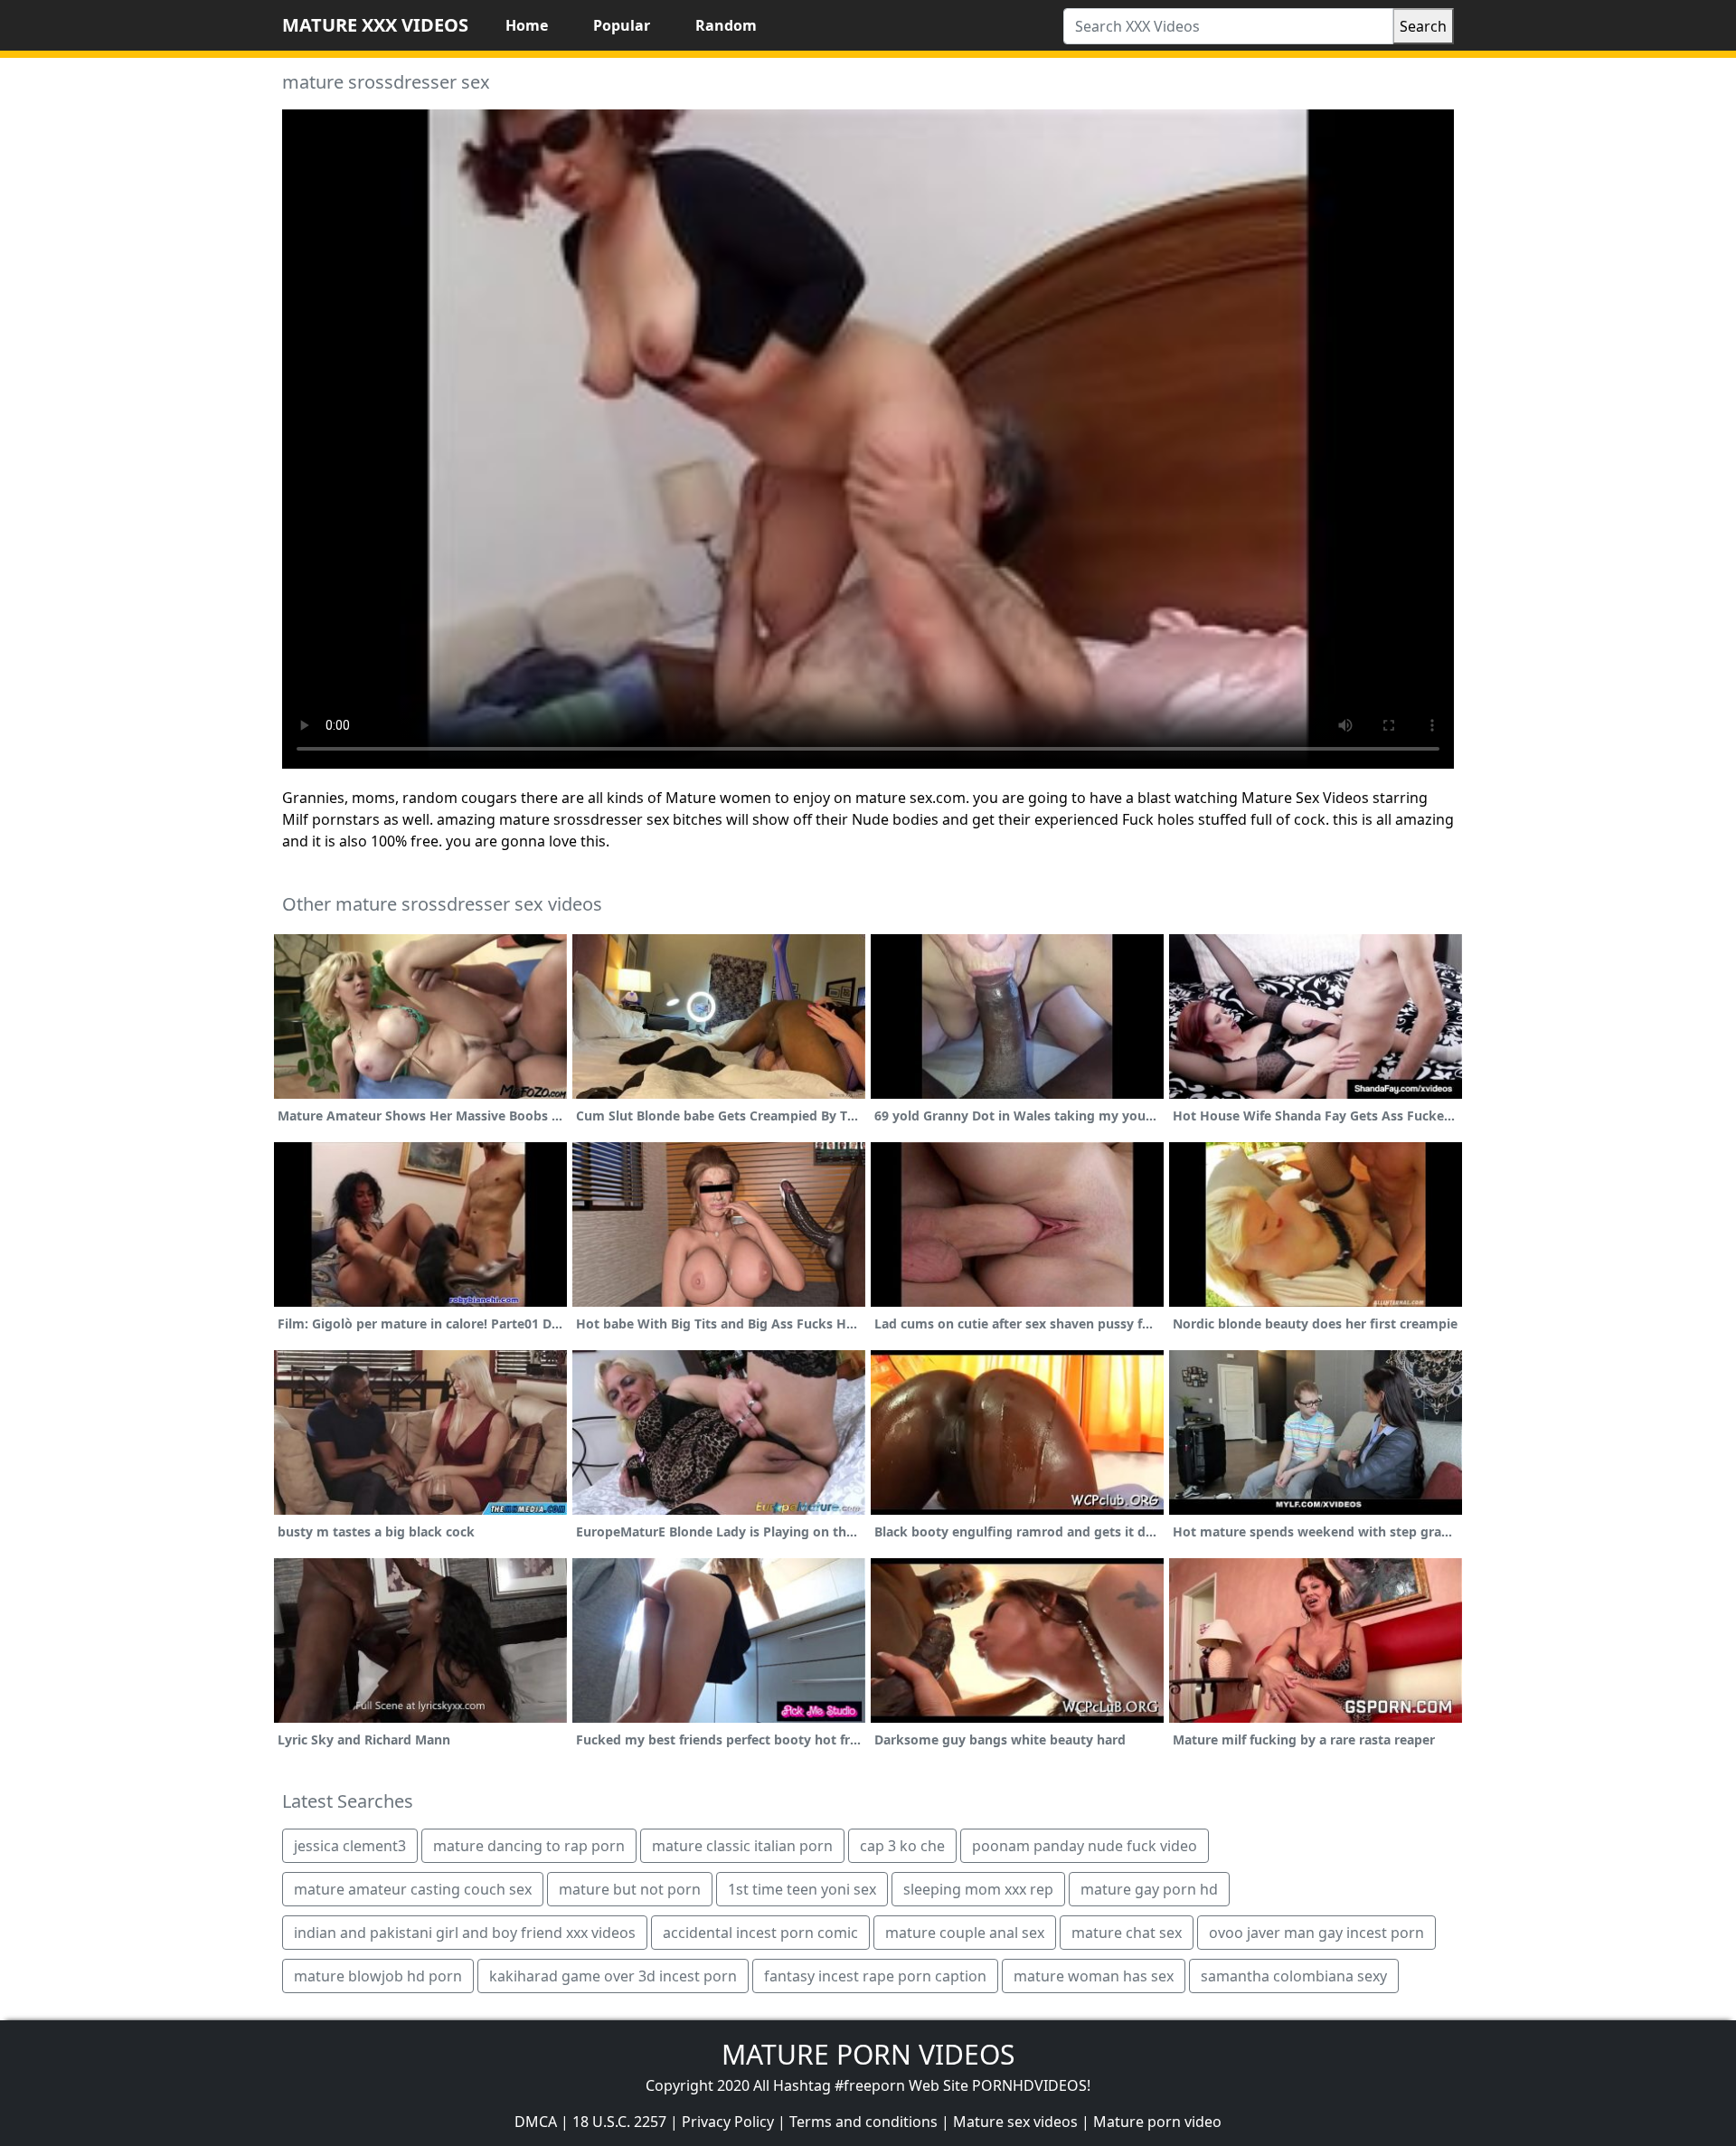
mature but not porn (630, 1889)
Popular (622, 25)
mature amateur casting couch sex (413, 1889)
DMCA (536, 2122)
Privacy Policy (728, 2122)
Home (527, 25)
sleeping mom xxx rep (978, 1889)
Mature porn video (1157, 2122)
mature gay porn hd (1149, 1889)
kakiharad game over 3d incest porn (613, 1976)
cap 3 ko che (902, 1846)
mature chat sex (1127, 1933)
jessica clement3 (350, 1846)
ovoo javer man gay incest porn (1316, 1933)
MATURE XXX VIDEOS (375, 25)
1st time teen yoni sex (802, 1889)
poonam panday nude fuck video (1085, 1846)
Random (726, 25)
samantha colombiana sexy (1294, 1976)
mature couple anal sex (965, 1933)
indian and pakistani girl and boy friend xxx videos (465, 1933)
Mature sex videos (1015, 2122)
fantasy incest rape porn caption (875, 1976)
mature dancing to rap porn (529, 1846)
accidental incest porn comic (760, 1933)
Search (1423, 26)
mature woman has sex (1094, 1976)
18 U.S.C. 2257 (619, 2122)
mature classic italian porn (742, 1846)
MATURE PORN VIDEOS (868, 2054)
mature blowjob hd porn (378, 1976)
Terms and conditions (863, 2122)
